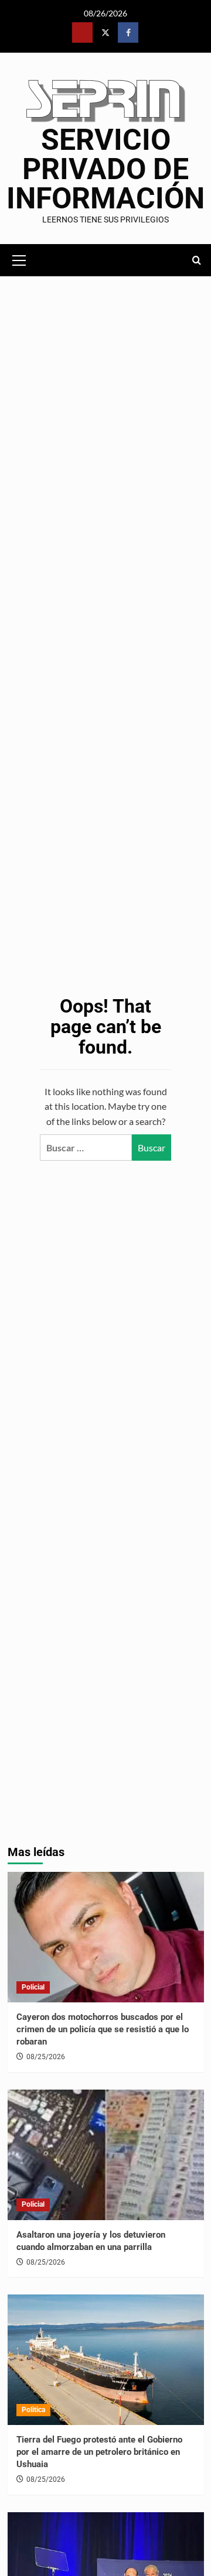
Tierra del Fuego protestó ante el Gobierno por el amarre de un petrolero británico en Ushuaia (99, 2452)
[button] (19, 259)
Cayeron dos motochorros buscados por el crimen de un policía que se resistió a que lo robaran (103, 2029)
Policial (33, 1987)
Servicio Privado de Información (105, 169)
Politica (33, 2410)
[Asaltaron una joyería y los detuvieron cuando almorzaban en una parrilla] (106, 2155)
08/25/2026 (46, 2057)
